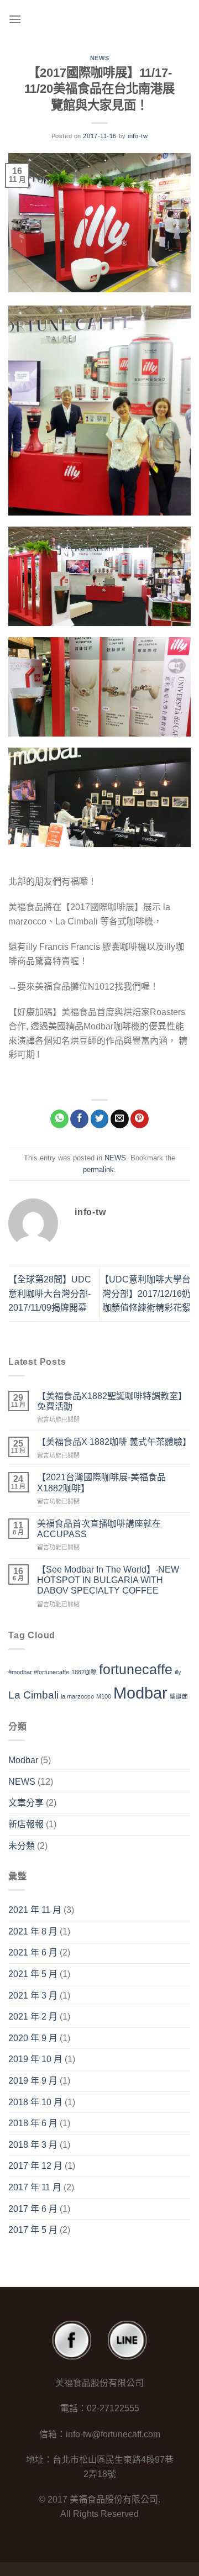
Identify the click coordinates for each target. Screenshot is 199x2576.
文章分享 (26, 1803)
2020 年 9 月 (33, 2038)
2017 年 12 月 (35, 2166)
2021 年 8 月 (33, 1931)
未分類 (22, 1846)
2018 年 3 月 (33, 2145)
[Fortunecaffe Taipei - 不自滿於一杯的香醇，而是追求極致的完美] (103, 19)
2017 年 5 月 (33, 2230)
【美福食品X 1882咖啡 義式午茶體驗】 (114, 1442)
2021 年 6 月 (33, 1952)
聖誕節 (179, 1696)
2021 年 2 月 (33, 2017)
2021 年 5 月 (33, 1974)
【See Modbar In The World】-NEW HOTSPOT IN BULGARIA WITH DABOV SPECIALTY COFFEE (108, 1580)
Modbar (140, 1693)
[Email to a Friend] (120, 1119)
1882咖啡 (84, 1672)
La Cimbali (33, 1695)
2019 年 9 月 (33, 2081)
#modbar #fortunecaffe (39, 1672)
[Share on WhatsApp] (59, 1119)
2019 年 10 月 (35, 2059)
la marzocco (77, 1696)
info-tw (138, 136)
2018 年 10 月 (35, 2102)
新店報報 (26, 1824)
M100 (104, 1696)
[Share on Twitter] (100, 1119)
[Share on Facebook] (79, 1119)
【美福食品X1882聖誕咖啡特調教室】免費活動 (112, 1401)
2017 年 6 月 (33, 2209)
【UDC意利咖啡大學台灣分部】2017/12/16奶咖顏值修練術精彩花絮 (145, 1294)
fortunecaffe (136, 1670)
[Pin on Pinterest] (140, 1119)
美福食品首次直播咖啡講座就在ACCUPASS (99, 1529)
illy (178, 1672)
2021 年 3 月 (33, 1996)
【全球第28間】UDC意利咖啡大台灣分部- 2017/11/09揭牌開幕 (50, 1294)
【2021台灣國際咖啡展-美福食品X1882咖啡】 (101, 1482)
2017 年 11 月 (35, 2187)
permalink (98, 1169)
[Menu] (15, 19)
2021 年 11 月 (35, 1910)
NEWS (99, 58)
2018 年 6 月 (33, 2123)
